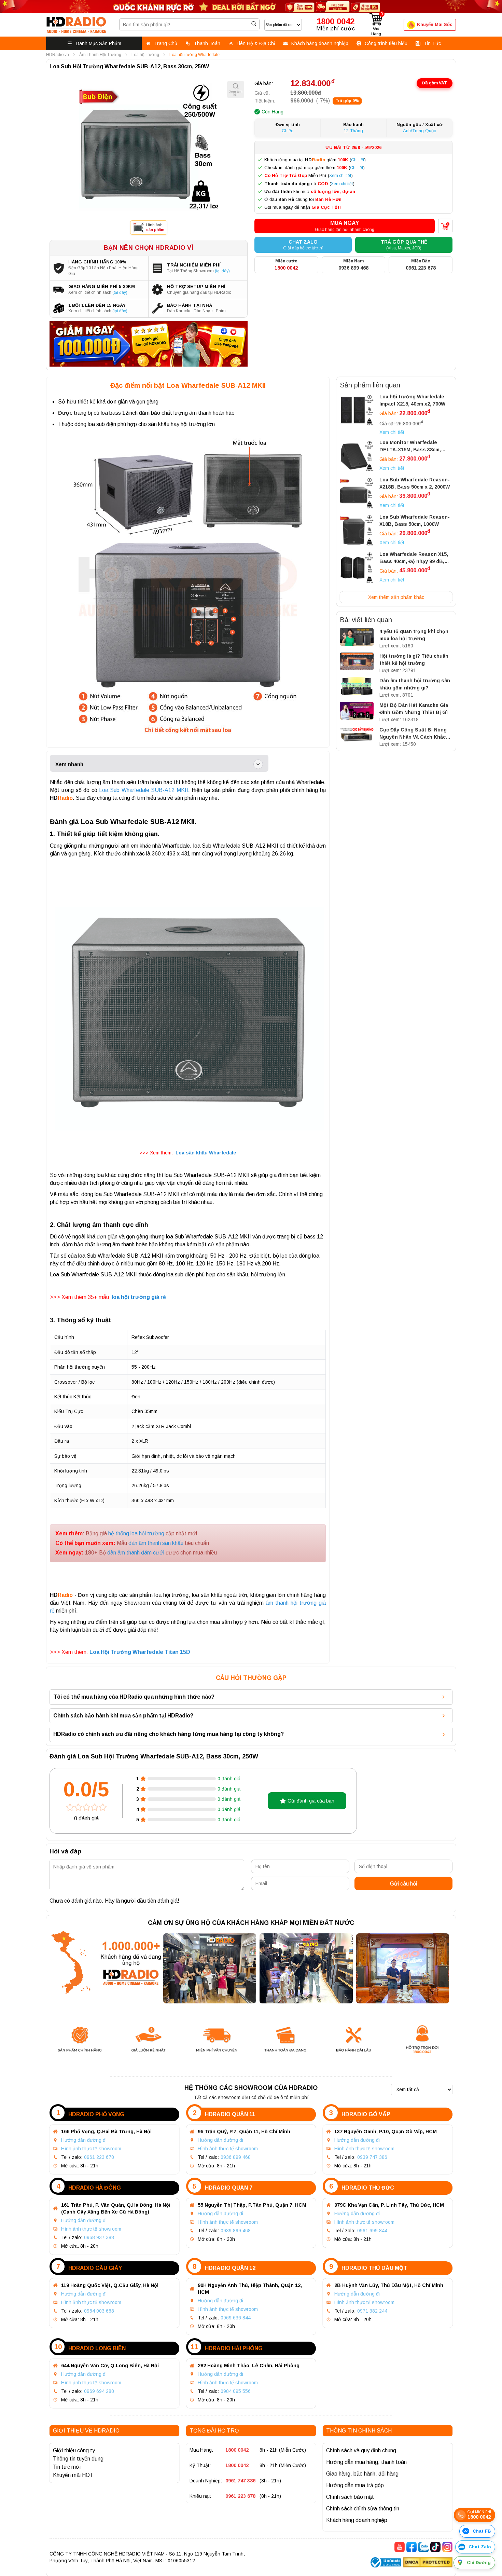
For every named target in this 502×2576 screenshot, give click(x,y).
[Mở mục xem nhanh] (258, 764)
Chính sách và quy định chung (361, 2450)
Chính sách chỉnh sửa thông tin (363, 2509)
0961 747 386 (240, 2481)
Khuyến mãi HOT (73, 2475)
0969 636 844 (236, 2318)
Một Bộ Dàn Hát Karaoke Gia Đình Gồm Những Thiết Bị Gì (414, 709)
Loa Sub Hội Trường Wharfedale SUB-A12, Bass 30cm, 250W (129, 66)
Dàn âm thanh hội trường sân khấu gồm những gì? (415, 684)
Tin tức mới (67, 2467)
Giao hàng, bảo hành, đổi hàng (362, 2474)
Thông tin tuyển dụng (78, 2459)
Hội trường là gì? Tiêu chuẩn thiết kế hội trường (414, 660)
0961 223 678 (99, 2157)
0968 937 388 (99, 2237)
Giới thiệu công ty (74, 2450)
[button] (345, 226)
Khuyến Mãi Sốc (435, 24)
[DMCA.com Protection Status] (428, 2563)
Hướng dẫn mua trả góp (355, 2485)
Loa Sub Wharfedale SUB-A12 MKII (144, 790)
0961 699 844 (372, 2231)
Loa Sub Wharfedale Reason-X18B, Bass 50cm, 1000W (415, 520)
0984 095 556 (236, 2391)
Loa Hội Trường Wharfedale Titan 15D (140, 1652)
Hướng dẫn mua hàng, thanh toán (366, 2462)
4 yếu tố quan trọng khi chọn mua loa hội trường (414, 635)
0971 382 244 (372, 2311)
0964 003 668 (99, 2311)
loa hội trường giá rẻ (139, 1297)
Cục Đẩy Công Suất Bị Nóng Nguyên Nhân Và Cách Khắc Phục (413, 734)
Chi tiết (358, 160)
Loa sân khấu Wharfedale (206, 1153)
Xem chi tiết (340, 176)
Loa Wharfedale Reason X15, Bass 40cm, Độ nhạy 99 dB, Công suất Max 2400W (414, 558)
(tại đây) (222, 271)
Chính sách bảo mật (350, 2497)
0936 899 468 (236, 2157)
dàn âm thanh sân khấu (156, 1543)
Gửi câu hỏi (403, 1884)
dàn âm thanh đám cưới (136, 1553)
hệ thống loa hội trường (136, 1533)
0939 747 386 (372, 2157)
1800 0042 (237, 2450)
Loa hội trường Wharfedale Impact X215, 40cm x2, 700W (412, 400)
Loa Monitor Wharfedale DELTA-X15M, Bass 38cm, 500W (410, 447)
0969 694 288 (99, 2391)
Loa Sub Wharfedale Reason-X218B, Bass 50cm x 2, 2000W (415, 483)
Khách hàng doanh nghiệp (357, 2520)
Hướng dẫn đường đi (84, 2140)
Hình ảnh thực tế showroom (91, 2149)
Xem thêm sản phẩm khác (396, 597)
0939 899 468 (236, 2231)
